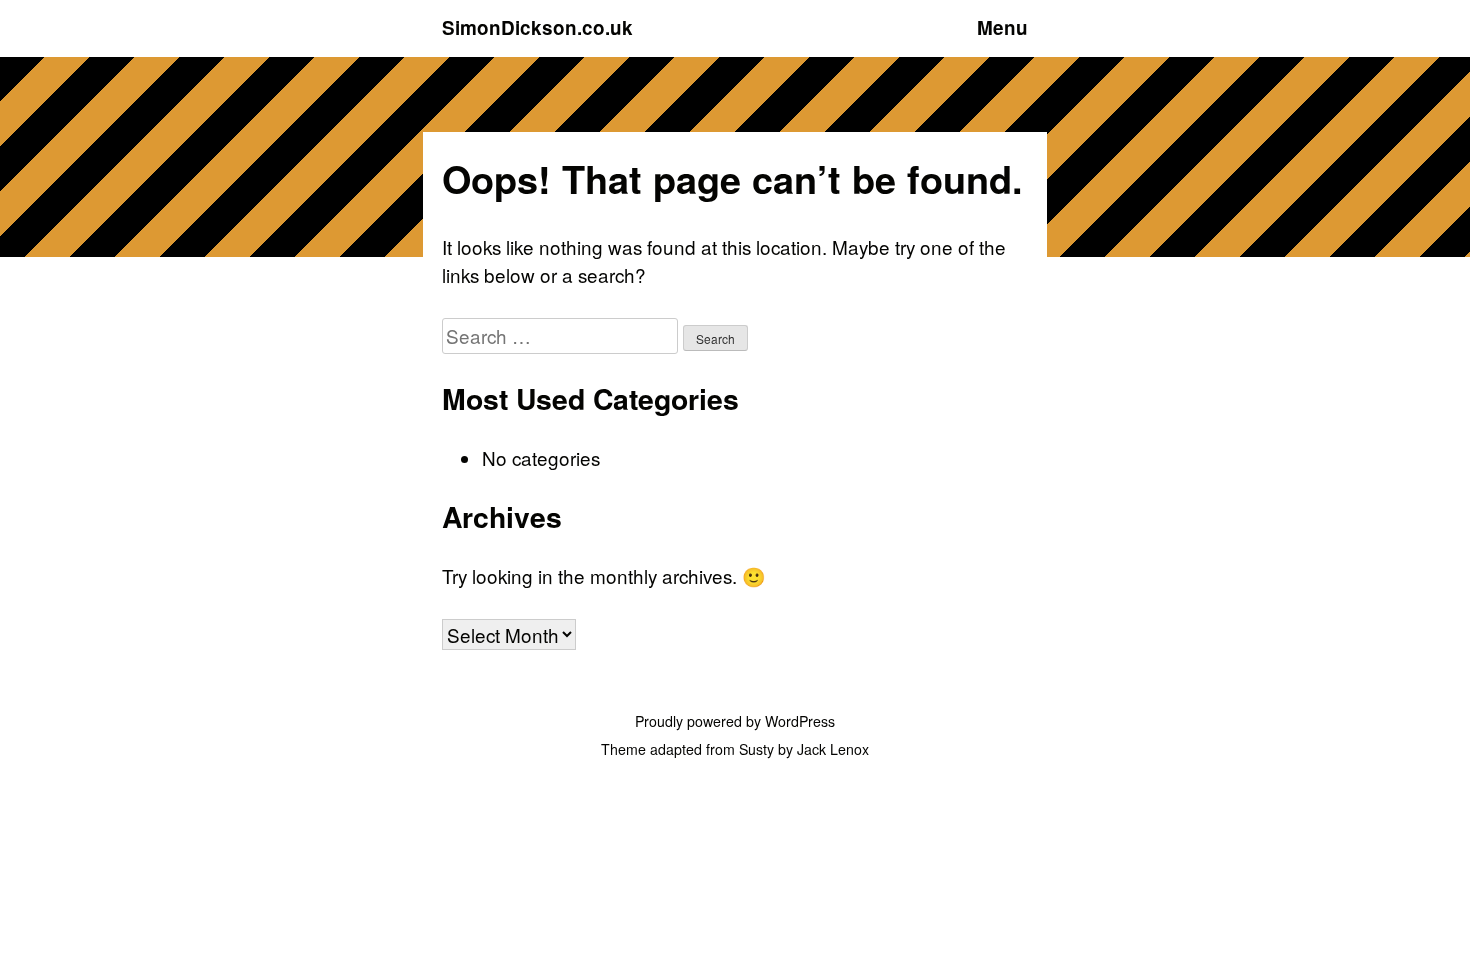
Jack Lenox (833, 749)
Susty (756, 749)
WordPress (800, 721)
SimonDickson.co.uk (537, 27)
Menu (1002, 27)
